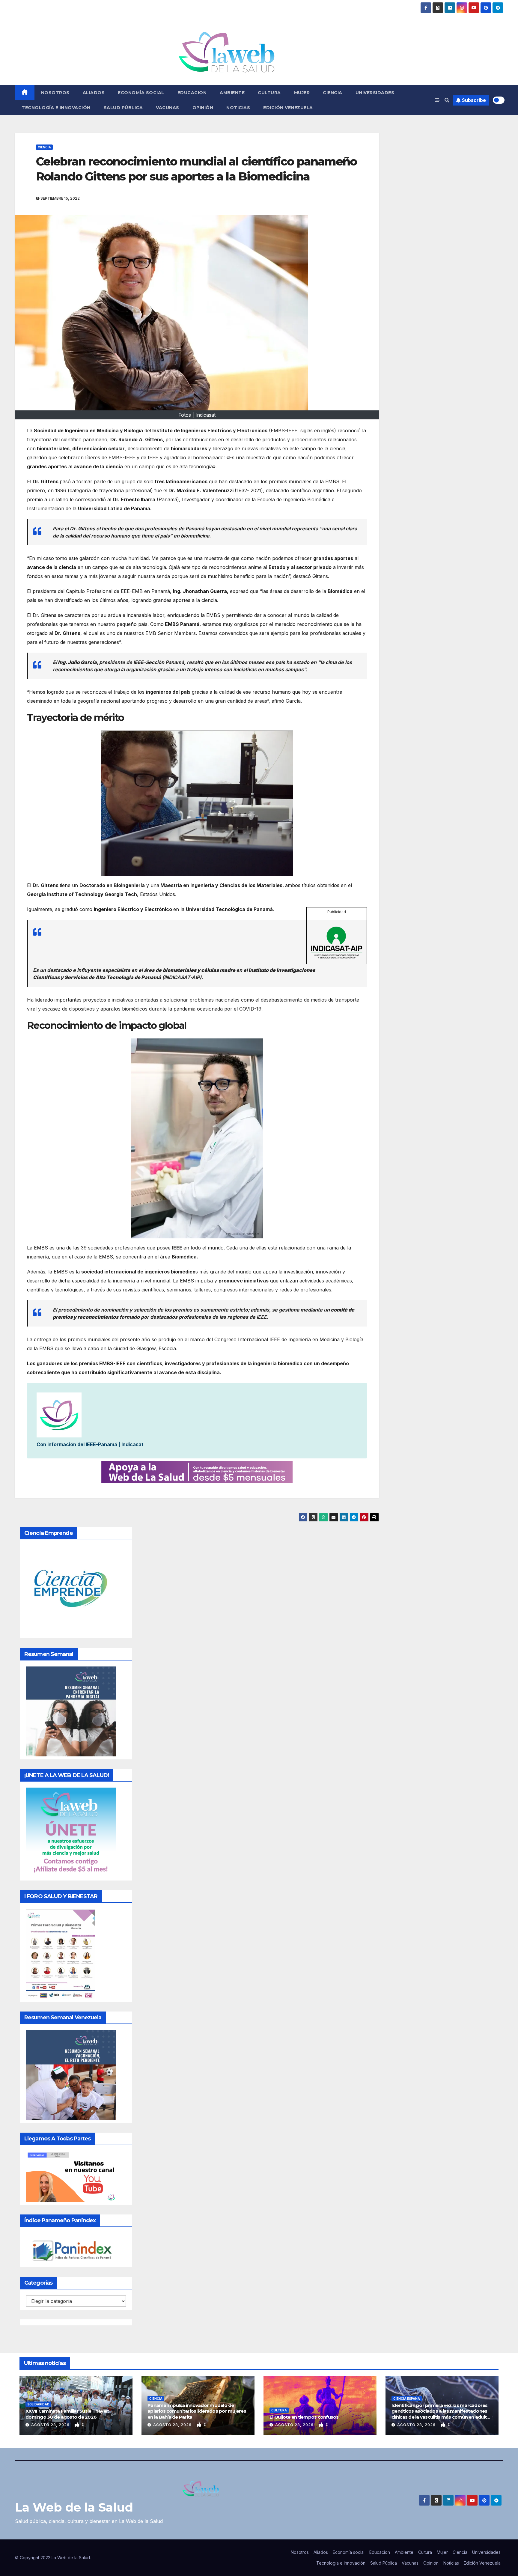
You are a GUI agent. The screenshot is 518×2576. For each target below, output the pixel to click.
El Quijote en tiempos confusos (304, 2417)
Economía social (141, 93)
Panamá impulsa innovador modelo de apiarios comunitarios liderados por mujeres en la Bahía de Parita (197, 2411)
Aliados (94, 93)
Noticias (238, 108)
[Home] (25, 93)
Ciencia (333, 93)
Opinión (203, 108)
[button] (447, 100)
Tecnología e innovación (56, 108)
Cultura (269, 93)
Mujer (302, 93)
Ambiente (232, 93)
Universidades (375, 93)
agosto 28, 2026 (51, 2425)
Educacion (192, 93)
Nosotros (55, 93)
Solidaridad (38, 2404)
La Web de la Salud (74, 2507)
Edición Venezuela (288, 108)
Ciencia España (407, 2399)
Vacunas (168, 108)
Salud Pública (123, 108)
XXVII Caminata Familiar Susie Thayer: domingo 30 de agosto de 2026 (67, 2414)
